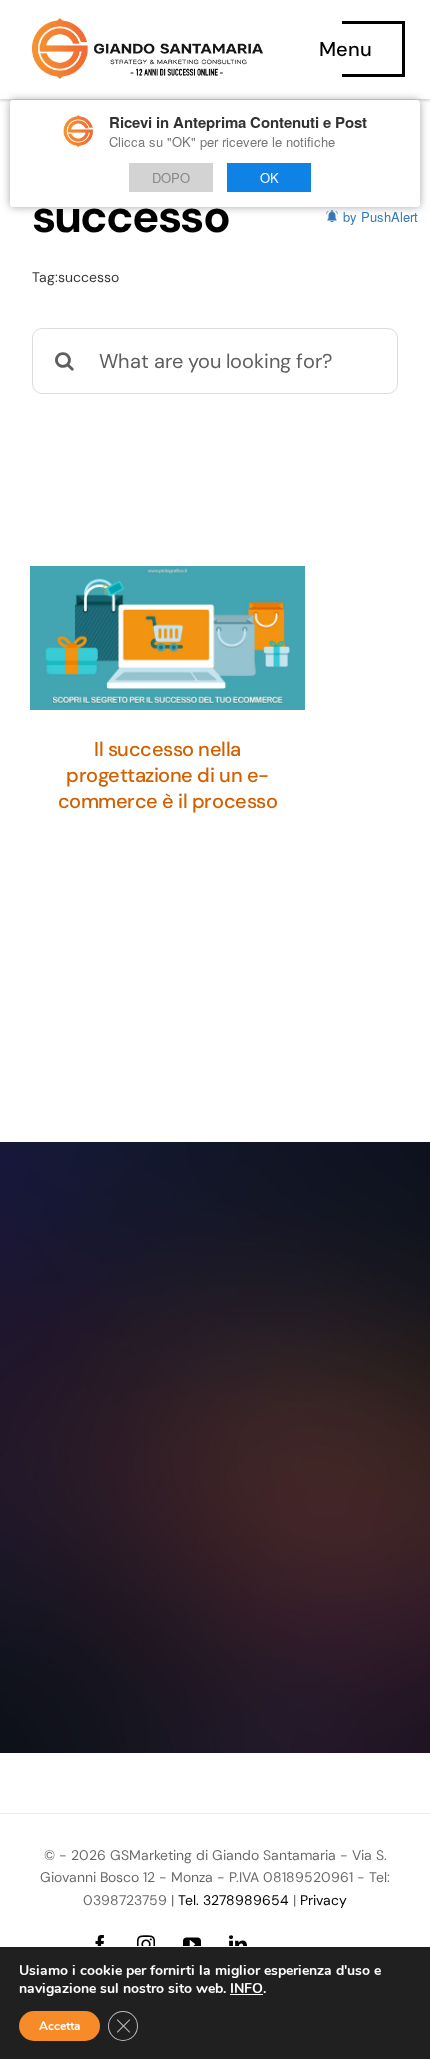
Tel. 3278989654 (233, 1900)
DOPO (171, 177)
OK (269, 177)
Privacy (323, 1900)
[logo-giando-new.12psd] (147, 28)
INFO (246, 1989)
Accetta (59, 2026)
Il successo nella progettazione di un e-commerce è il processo (167, 775)
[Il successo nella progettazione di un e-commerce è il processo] (167, 638)
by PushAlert (380, 216)
